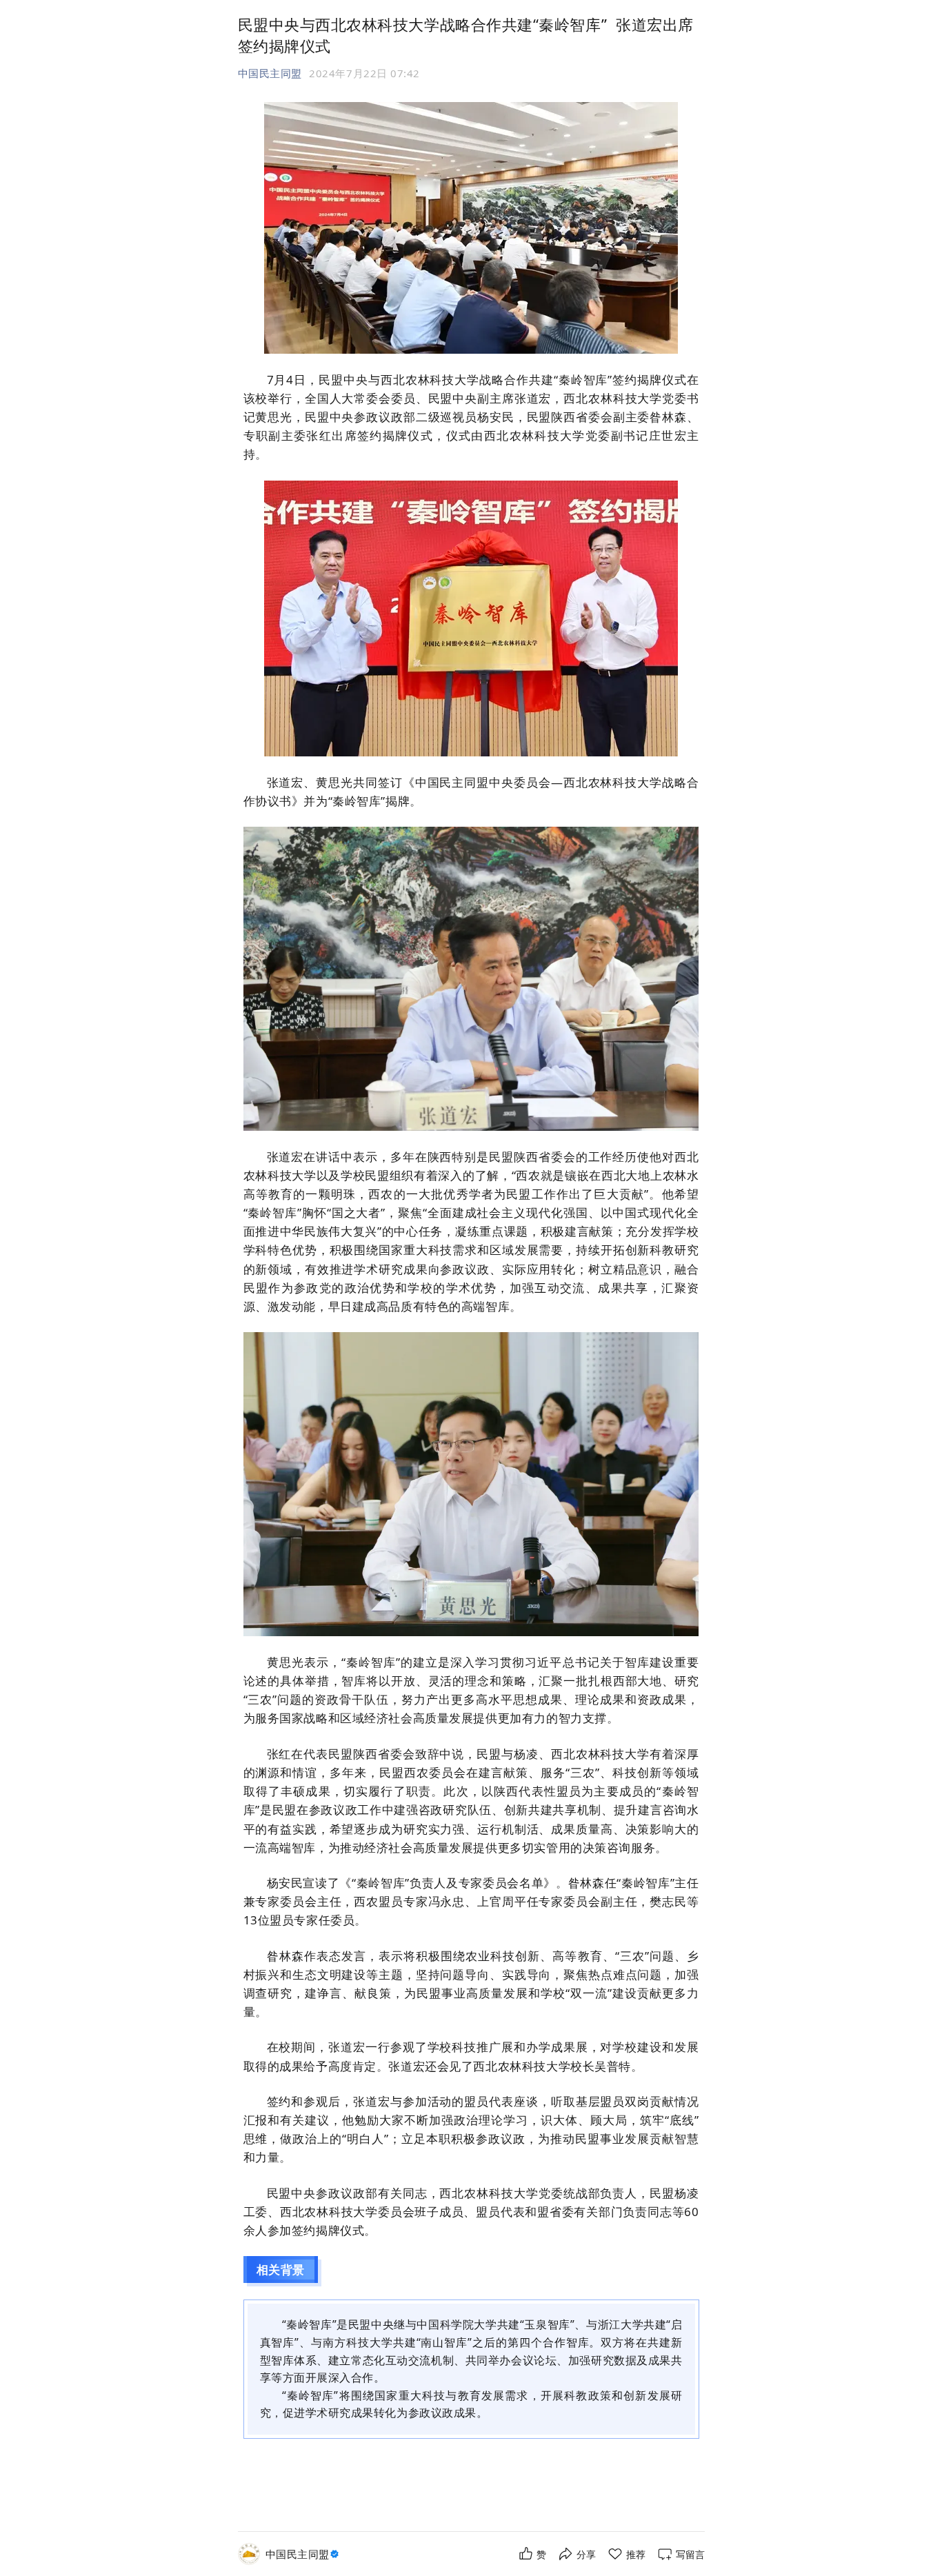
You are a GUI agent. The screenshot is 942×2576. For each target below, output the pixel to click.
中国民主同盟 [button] (270, 73)
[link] (304, 2554)
